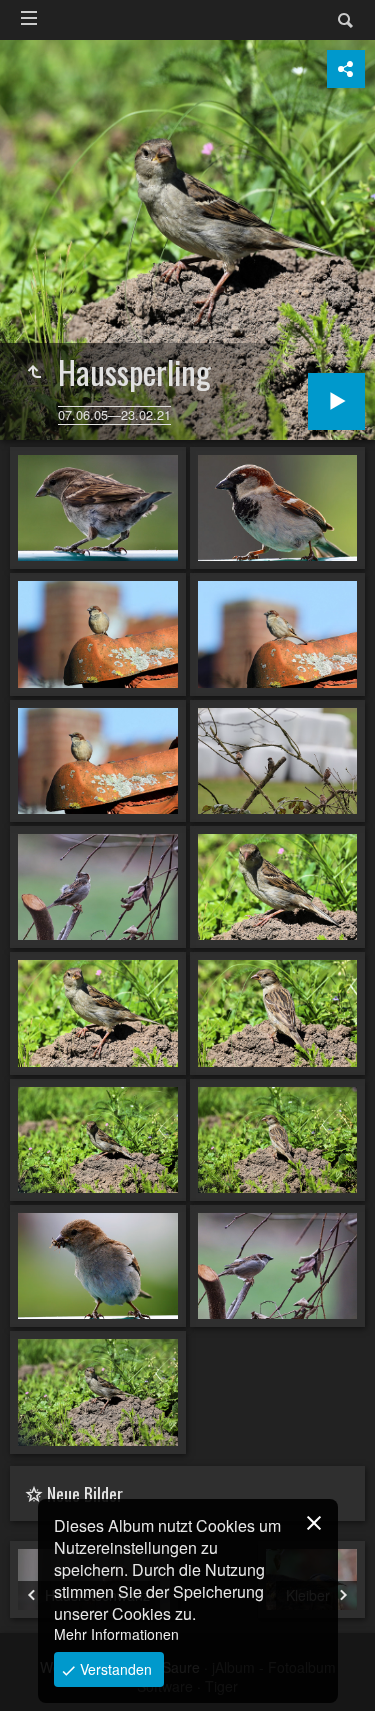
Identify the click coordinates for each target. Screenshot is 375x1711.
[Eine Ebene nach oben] (34, 372)
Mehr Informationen (116, 1634)
